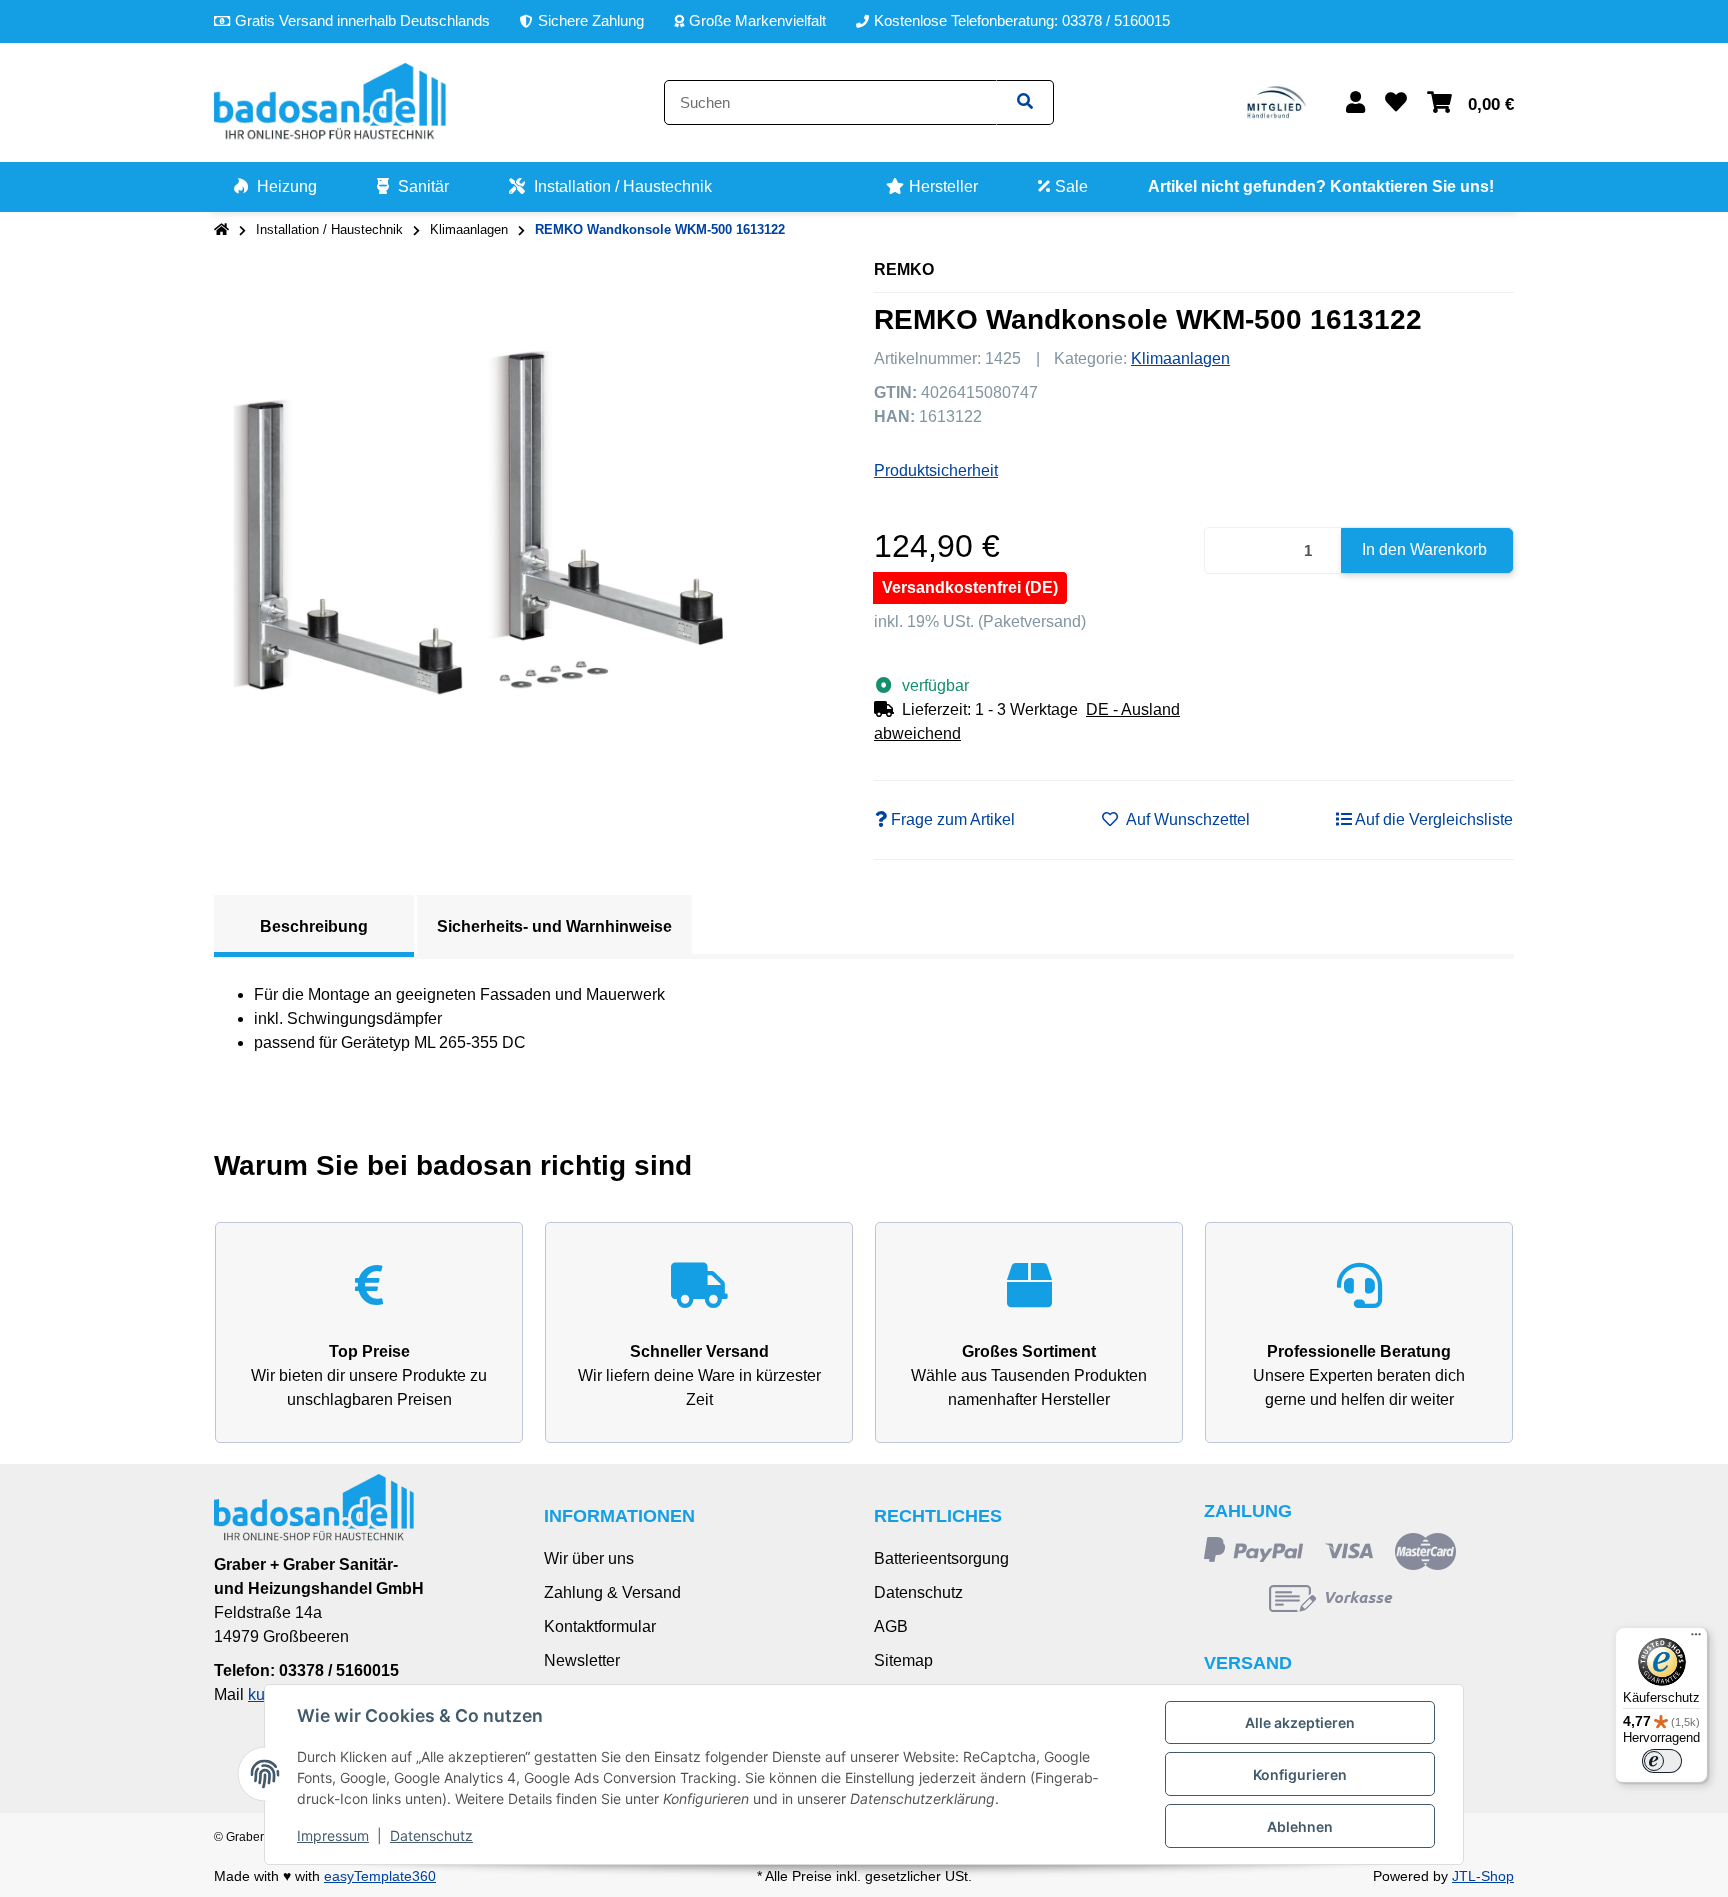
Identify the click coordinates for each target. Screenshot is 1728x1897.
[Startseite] (221, 230)
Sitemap (903, 1660)
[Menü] (1696, 1639)
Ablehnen (1300, 1826)
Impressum (333, 1835)
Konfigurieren (1300, 1774)
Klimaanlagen (1180, 358)
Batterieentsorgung (941, 1558)
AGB (891, 1626)
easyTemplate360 (380, 1876)
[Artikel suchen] (1025, 102)
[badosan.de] (330, 101)
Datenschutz (918, 1592)
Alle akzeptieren (1300, 1722)
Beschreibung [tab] (314, 926)
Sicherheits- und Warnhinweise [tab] (554, 926)
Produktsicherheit (936, 470)
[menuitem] (275, 187)
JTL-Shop (1483, 1876)
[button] (1355, 102)
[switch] (1662, 1761)
